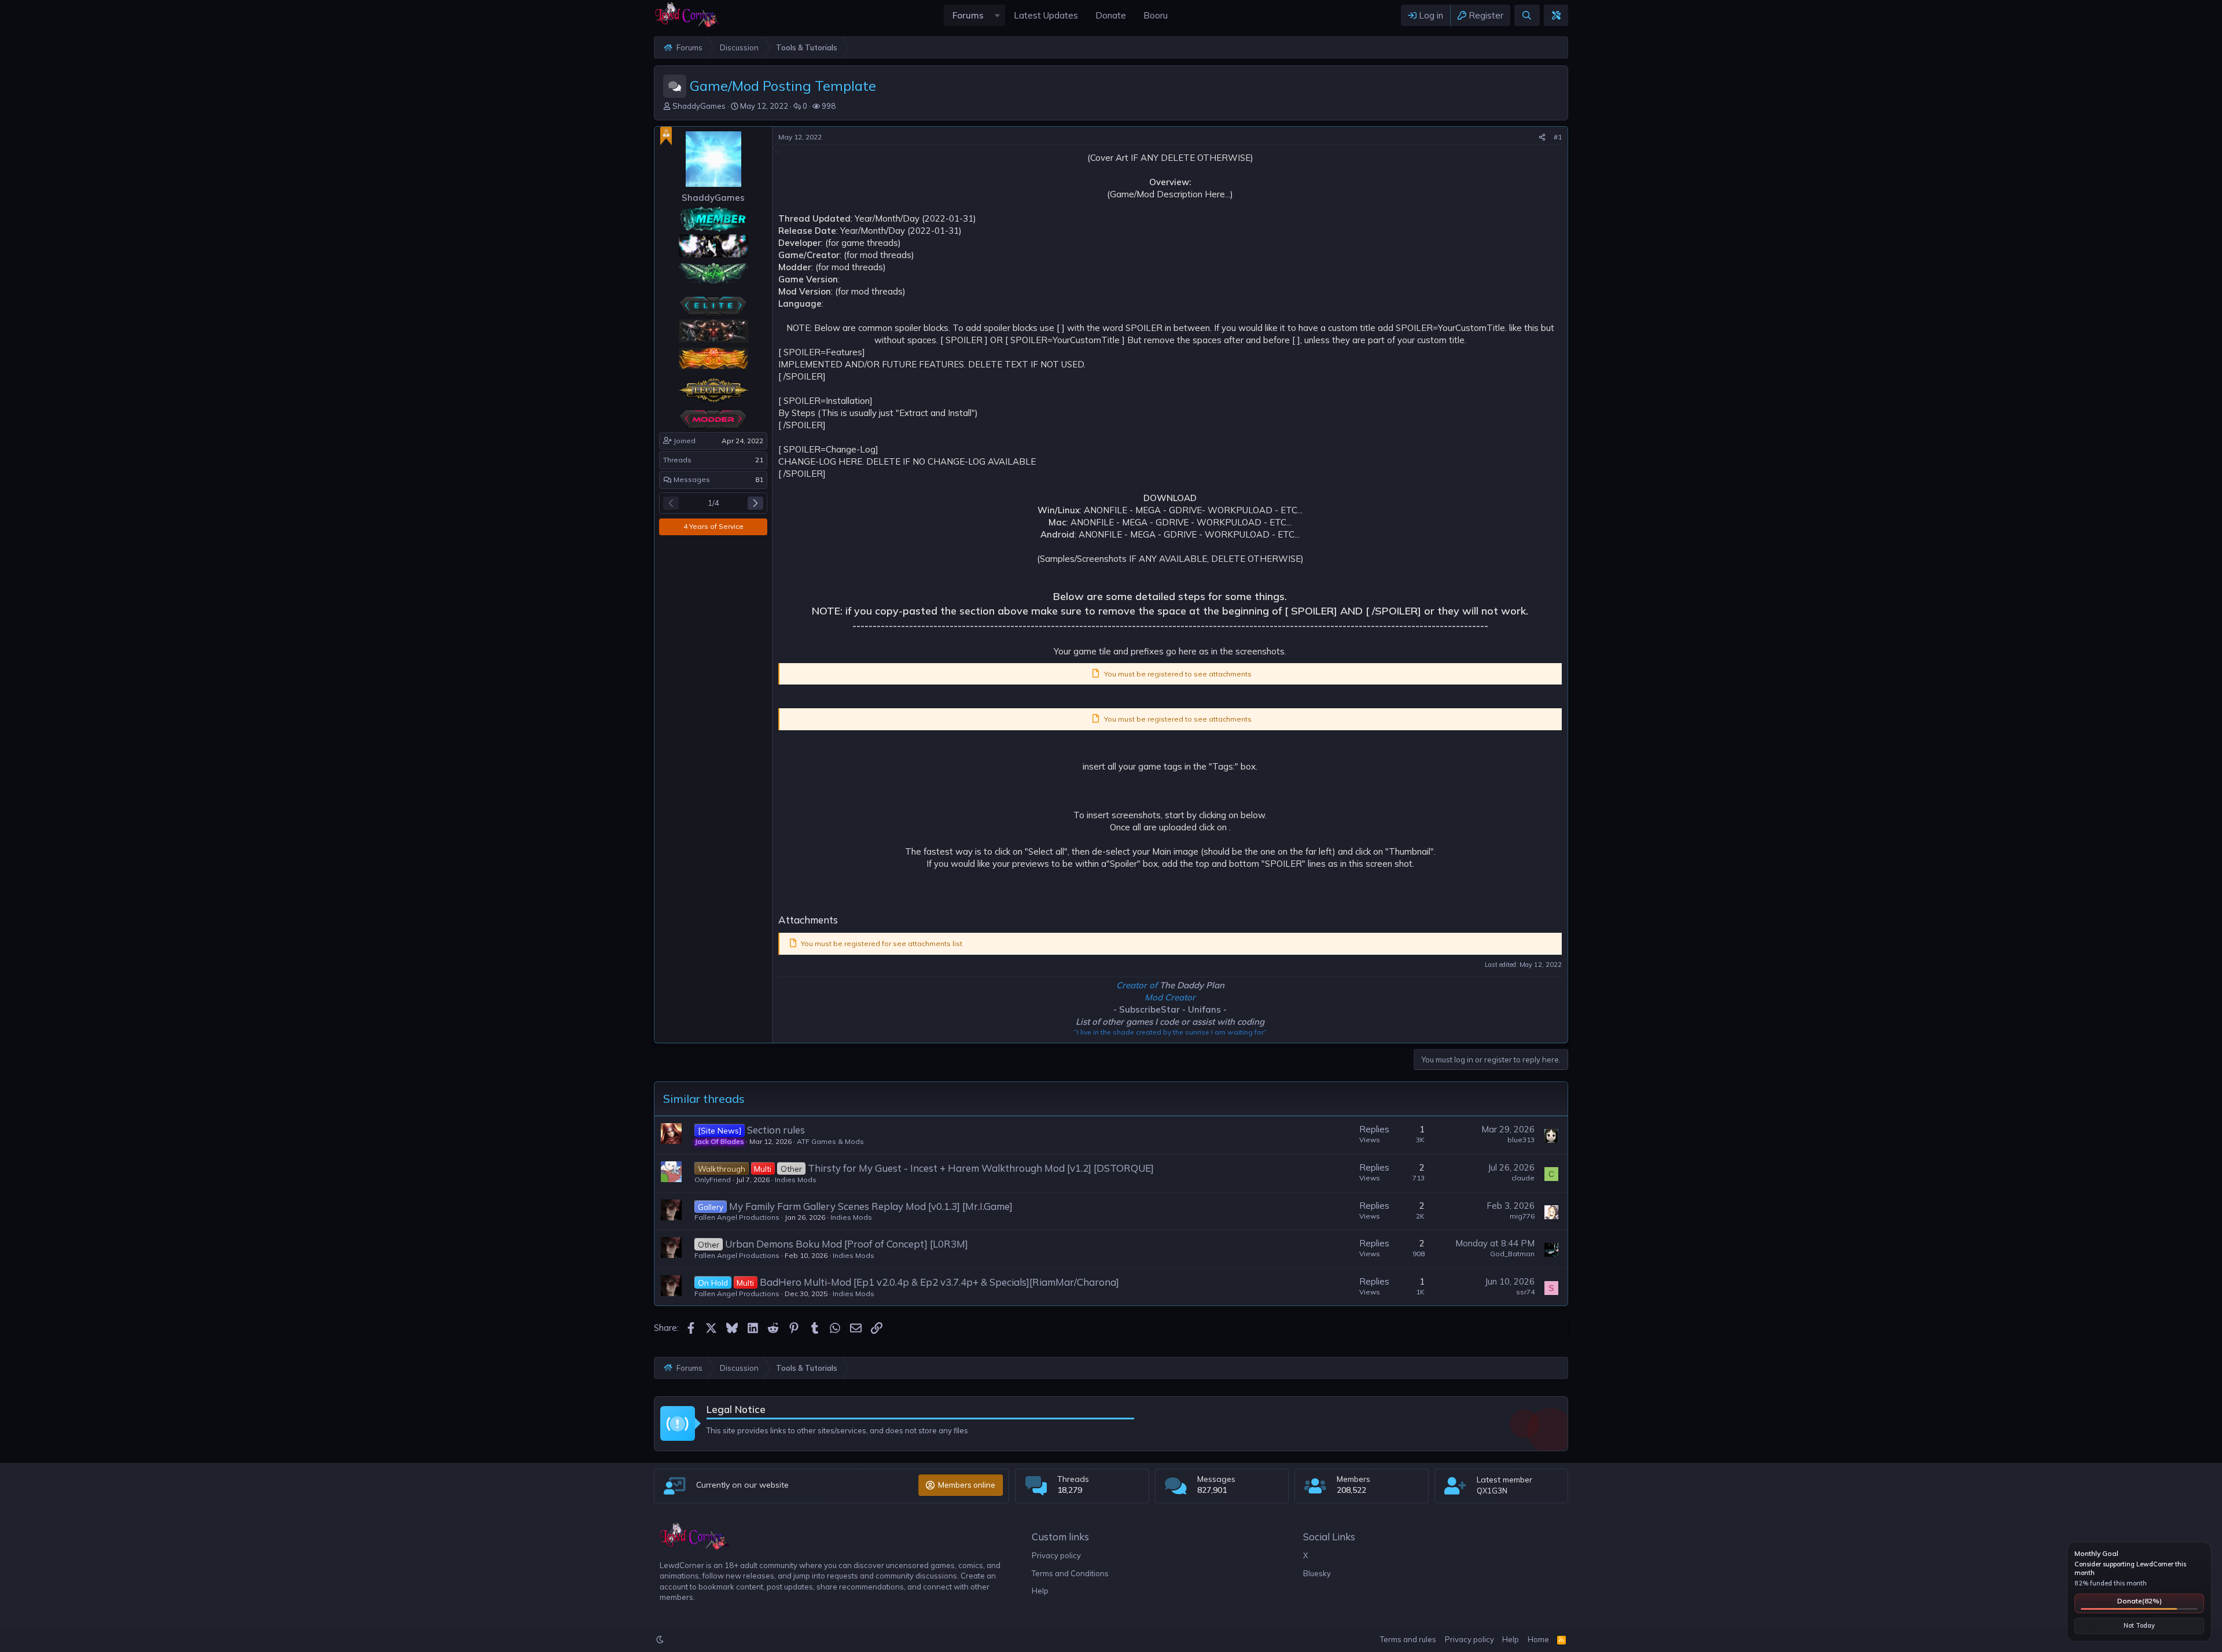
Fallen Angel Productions (737, 1217)
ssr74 (1525, 1292)
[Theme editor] (1556, 15)
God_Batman (1512, 1254)
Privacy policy (1056, 1555)
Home (1538, 1639)
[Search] (1527, 15)
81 (759, 479)
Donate (2140, 1601)
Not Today (2139, 1625)
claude (1523, 1178)
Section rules (776, 1130)
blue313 (1521, 1140)
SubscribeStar (1149, 1009)
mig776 (1522, 1216)
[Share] (1542, 137)
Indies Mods (796, 1180)
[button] (997, 15)
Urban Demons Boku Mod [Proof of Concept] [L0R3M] (847, 1244)
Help (1040, 1591)
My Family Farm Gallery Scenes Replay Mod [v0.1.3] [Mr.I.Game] (871, 1206)
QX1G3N (1492, 1491)
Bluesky (1317, 1573)
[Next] (755, 503)
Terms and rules (1408, 1639)
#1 (1558, 137)
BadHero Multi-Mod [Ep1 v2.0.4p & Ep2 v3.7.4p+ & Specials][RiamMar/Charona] (939, 1282)
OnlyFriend (713, 1180)
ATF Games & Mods (830, 1141)
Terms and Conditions (1070, 1573)
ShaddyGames (699, 106)
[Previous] (671, 503)
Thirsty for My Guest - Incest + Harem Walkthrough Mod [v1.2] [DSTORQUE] (981, 1168)
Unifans (1204, 1009)
